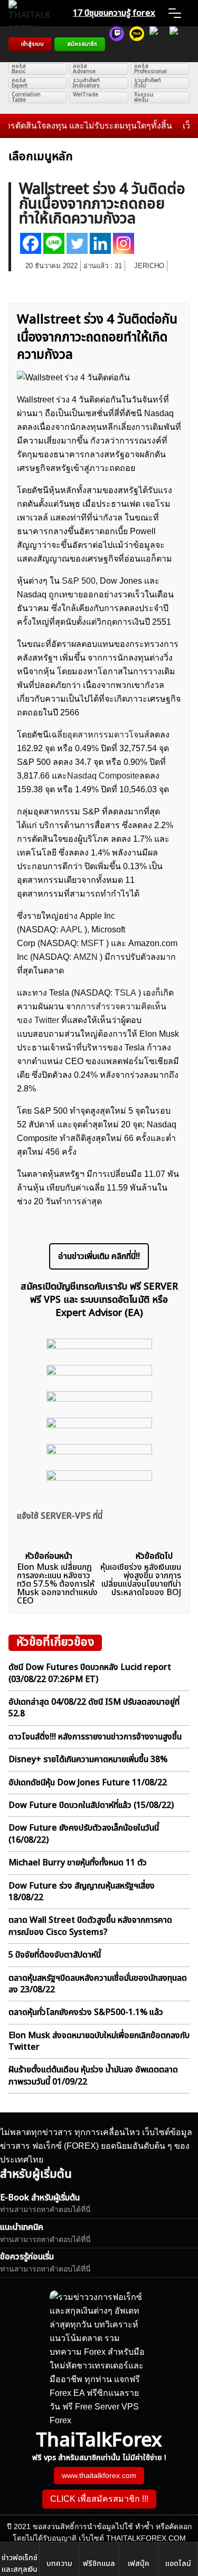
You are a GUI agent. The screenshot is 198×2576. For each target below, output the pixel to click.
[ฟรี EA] (177, 44)
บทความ (59, 2564)
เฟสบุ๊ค (139, 2564)
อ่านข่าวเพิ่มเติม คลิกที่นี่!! (99, 1256)
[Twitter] (77, 243)
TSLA (125, 993)
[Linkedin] (100, 243)
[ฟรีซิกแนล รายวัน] (117, 44)
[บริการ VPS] (157, 44)
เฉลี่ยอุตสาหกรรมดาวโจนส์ (99, 735)
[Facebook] (31, 243)
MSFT (92, 943)
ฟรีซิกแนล (99, 2564)
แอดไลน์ (178, 2564)
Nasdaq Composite (103, 776)
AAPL (71, 930)
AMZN (86, 957)
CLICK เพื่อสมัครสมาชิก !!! (99, 2499)
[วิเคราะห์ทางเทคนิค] (137, 44)
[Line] (54, 243)
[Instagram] (124, 243)
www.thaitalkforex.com (99, 2475)
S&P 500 (79, 581)
